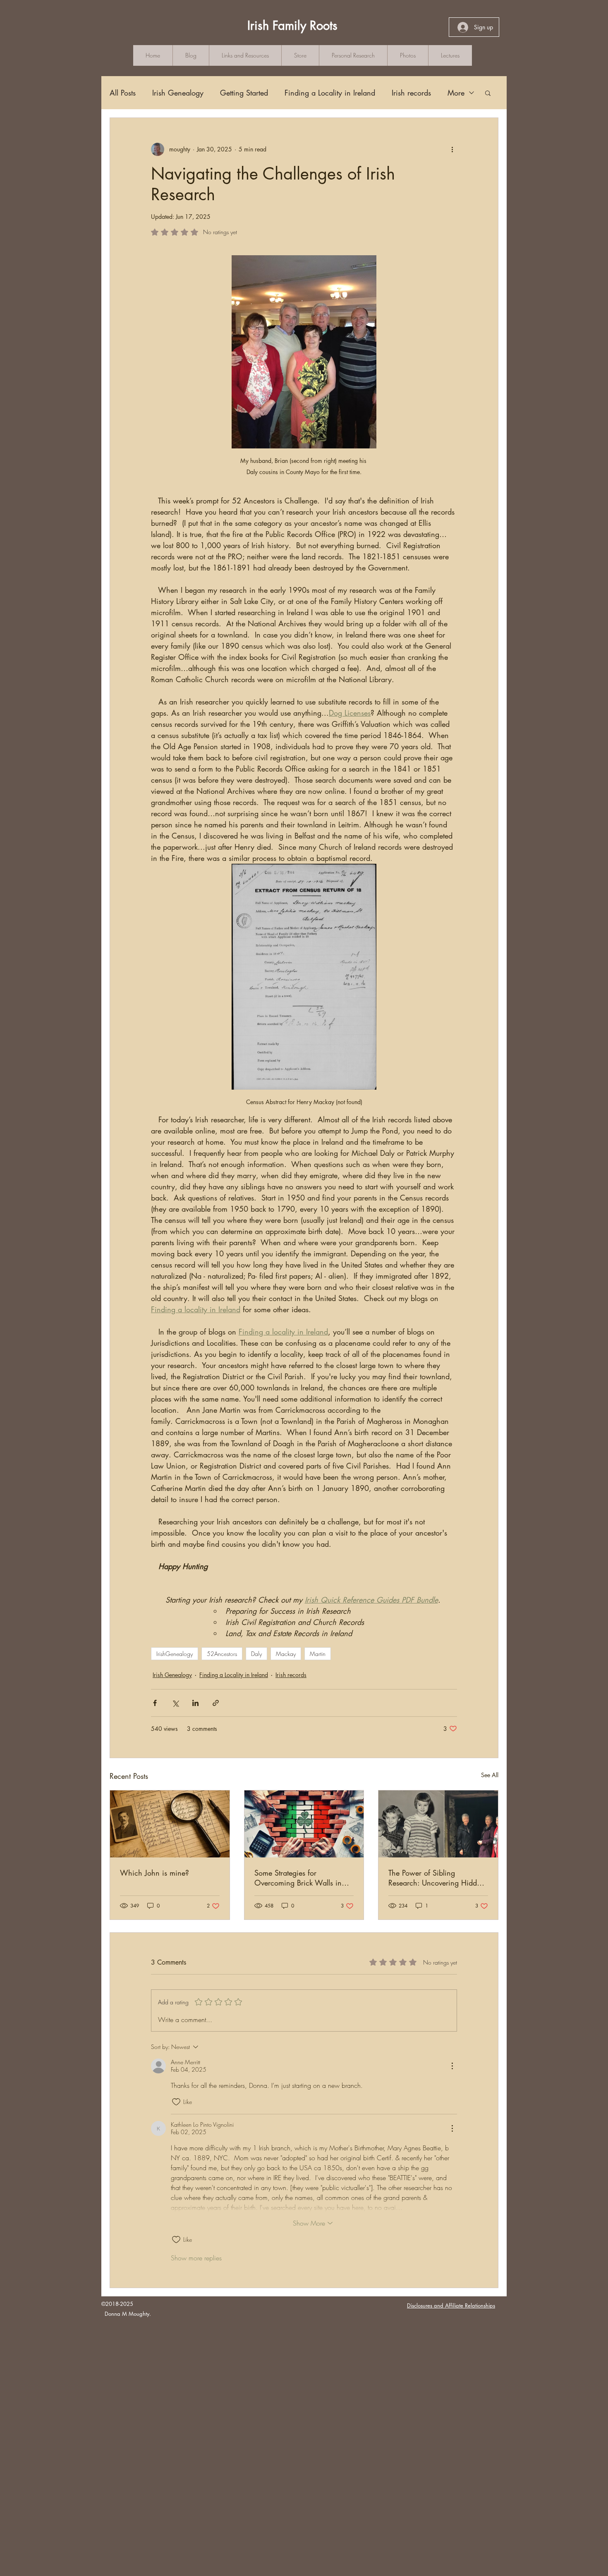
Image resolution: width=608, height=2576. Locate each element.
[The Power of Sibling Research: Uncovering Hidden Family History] (438, 1824)
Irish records (411, 93)
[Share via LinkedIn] (195, 1703)
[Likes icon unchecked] (176, 2102)
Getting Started (244, 93)
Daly (256, 1654)
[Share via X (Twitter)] (175, 1703)
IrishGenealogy (175, 1654)
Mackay (286, 1654)
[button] (488, 93)
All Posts (123, 93)
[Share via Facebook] (155, 1703)
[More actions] (452, 149)
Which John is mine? (154, 1873)
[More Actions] (452, 2066)
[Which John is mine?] (170, 1824)
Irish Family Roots (292, 25)
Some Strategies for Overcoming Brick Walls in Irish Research (298, 1878)
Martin (318, 1654)
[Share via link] (216, 1703)
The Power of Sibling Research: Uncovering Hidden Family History (437, 1878)
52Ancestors (222, 1654)
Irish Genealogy (178, 93)
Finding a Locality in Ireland (330, 93)
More (456, 93)
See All (490, 1775)
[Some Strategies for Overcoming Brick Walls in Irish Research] (304, 1824)
